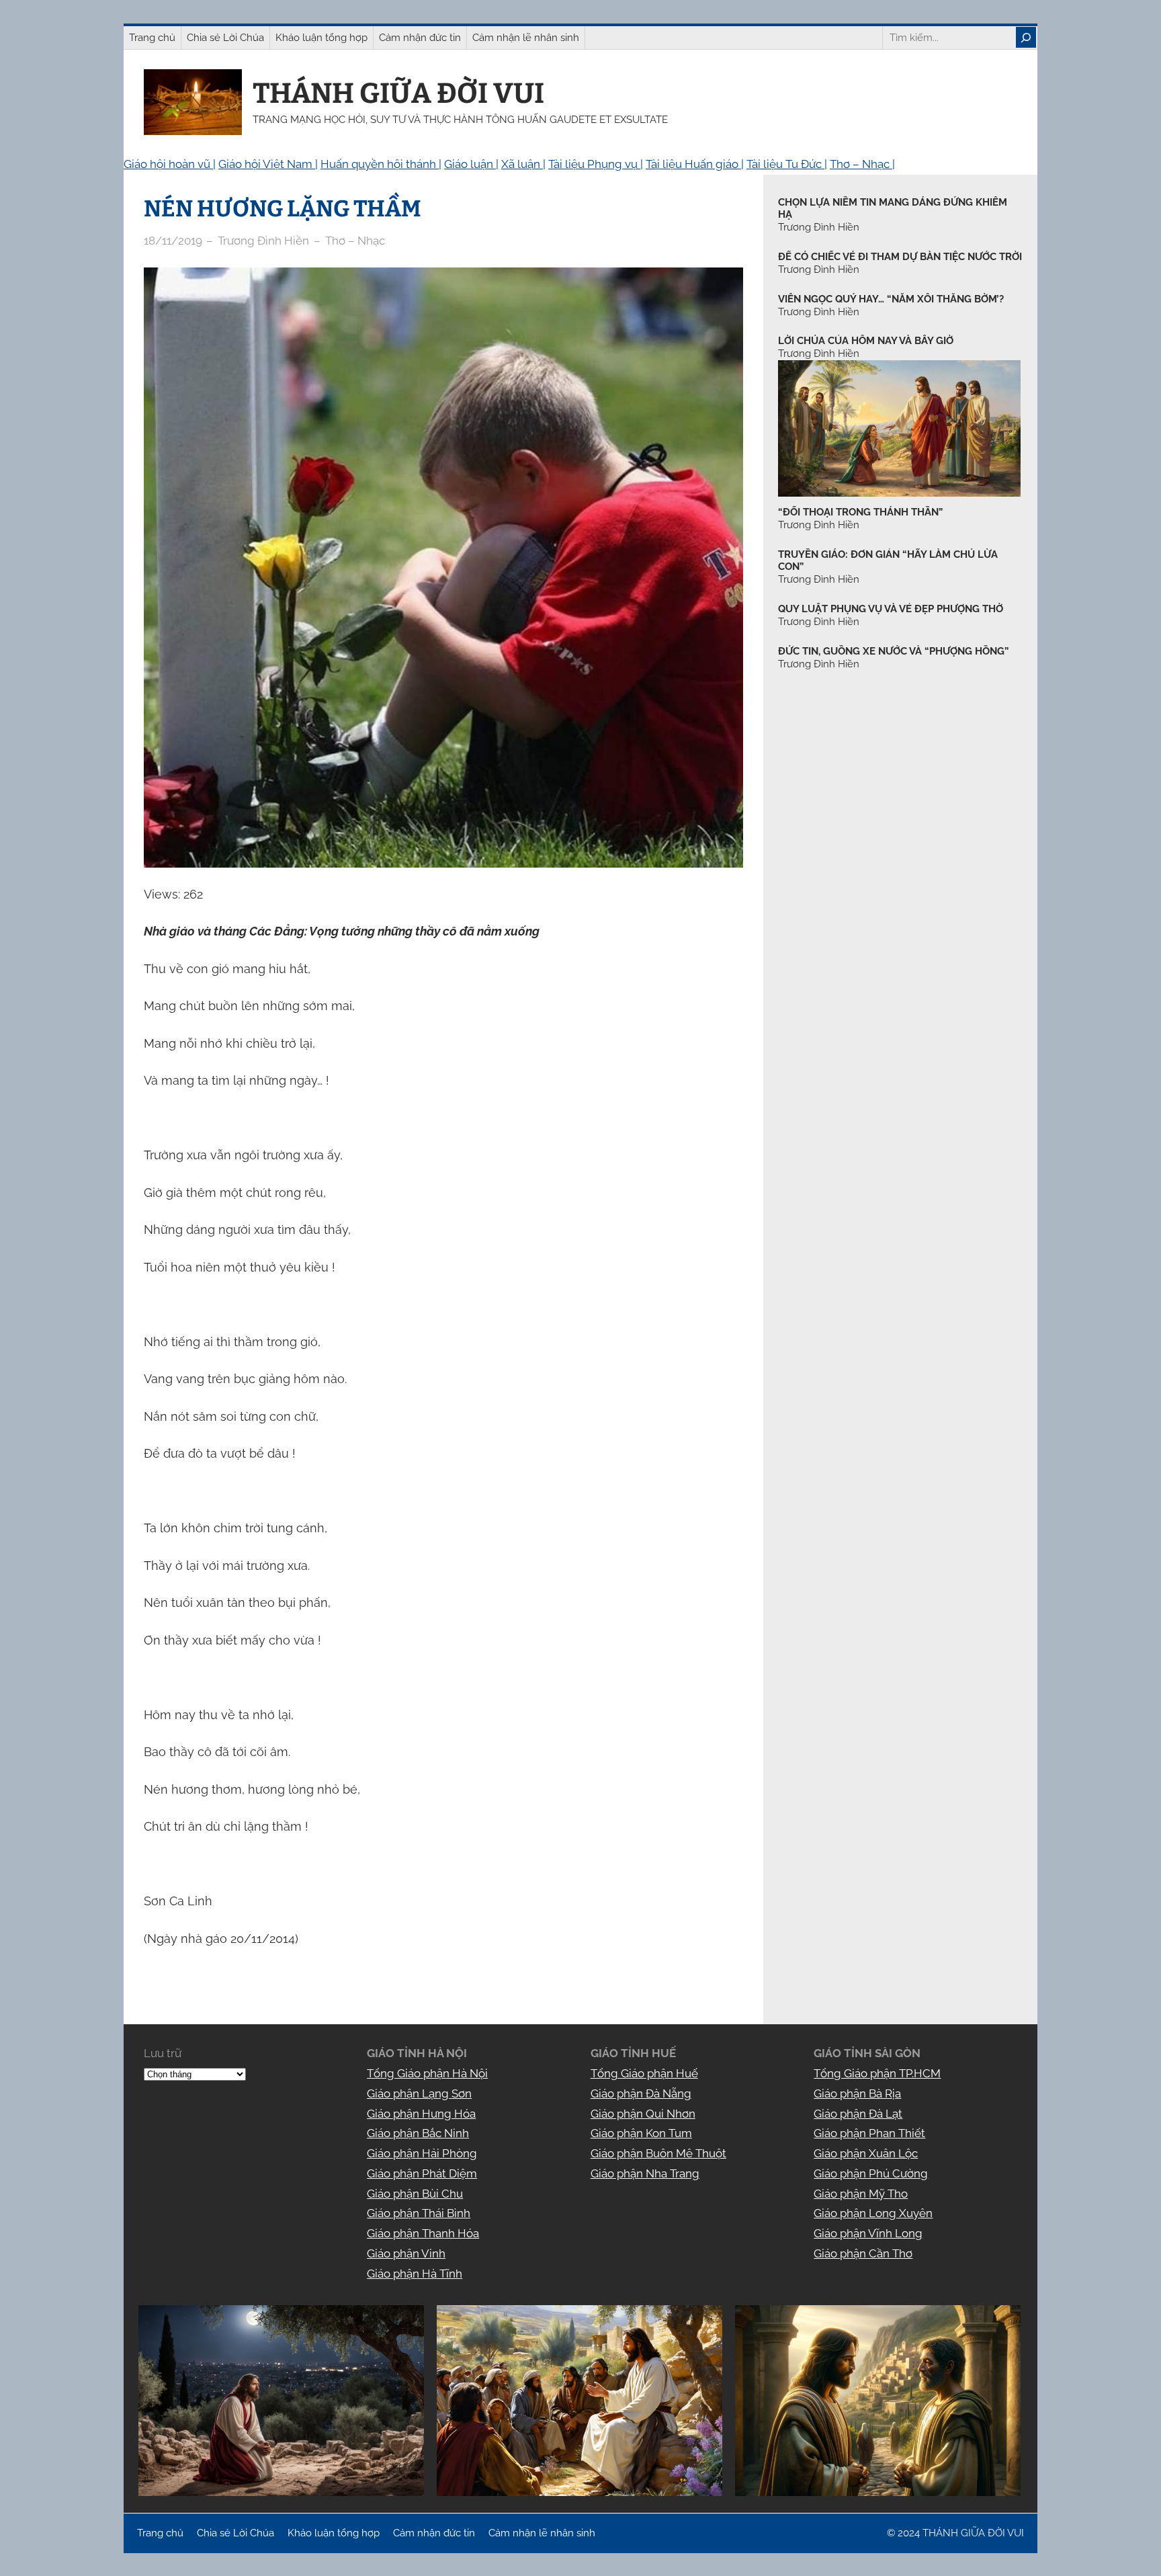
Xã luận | (523, 164)
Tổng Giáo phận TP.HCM (877, 2073)
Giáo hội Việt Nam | (268, 164)
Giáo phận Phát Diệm (422, 2173)
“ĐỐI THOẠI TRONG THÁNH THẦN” (860, 512)
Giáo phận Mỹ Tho (861, 2194)
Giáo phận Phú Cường (871, 2173)
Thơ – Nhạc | (862, 164)
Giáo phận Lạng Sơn (419, 2093)
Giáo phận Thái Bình (419, 2213)
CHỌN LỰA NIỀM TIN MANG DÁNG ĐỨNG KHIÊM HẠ (893, 209)
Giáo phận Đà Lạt (858, 2114)
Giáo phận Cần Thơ (863, 2253)
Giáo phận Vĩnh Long (868, 2233)
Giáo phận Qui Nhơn (643, 2114)
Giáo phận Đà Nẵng (641, 2093)
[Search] (1026, 37)
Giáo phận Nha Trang (645, 2173)
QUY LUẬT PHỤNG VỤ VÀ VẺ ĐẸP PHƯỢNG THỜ (891, 609)
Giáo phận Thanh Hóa (423, 2233)
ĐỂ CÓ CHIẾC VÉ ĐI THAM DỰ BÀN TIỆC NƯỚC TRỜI (900, 257)
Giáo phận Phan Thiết (869, 2133)
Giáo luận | (471, 164)
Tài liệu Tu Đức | (787, 164)
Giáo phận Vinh (406, 2253)
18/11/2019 (173, 241)
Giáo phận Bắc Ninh (418, 2133)
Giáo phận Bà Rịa (857, 2093)
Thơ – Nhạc (355, 241)
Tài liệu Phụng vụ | (596, 164)
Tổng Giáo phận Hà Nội (427, 2073)
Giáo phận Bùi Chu (415, 2194)
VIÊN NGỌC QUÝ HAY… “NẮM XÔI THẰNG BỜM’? (891, 299)
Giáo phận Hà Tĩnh (415, 2274)
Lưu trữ (163, 2053)
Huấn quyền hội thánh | (381, 164)
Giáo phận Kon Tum (641, 2133)
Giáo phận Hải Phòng (422, 2153)
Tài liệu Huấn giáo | (695, 164)
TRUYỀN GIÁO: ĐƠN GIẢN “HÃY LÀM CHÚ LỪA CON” (888, 561)
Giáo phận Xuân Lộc (866, 2153)
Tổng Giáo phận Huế (644, 2073)
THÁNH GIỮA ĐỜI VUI (398, 93)
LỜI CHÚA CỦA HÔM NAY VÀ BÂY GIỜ (866, 341)
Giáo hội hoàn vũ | (170, 164)
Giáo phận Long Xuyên (873, 2213)
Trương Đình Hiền (819, 525)
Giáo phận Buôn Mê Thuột (658, 2153)
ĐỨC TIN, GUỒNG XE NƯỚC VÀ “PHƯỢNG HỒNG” (893, 651)
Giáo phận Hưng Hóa (421, 2114)
